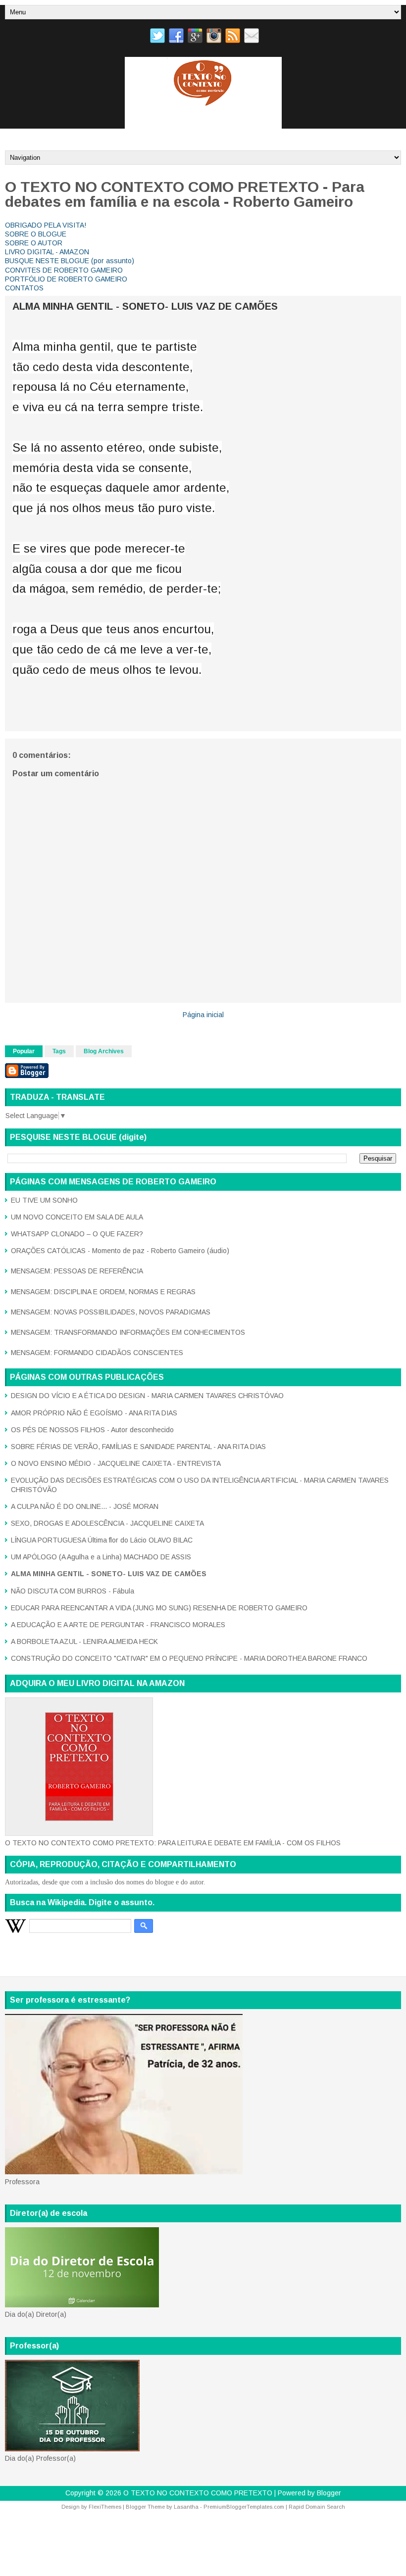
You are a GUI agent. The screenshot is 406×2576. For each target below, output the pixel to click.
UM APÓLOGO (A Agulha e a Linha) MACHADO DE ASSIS (101, 1557)
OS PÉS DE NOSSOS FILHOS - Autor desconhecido (92, 1430)
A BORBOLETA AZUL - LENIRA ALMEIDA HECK (84, 1641)
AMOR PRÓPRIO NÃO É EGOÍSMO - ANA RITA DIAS (94, 1413)
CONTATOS (24, 288)
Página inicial (203, 1015)
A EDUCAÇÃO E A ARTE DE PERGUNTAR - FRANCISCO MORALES (118, 1625)
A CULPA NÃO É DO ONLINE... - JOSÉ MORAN (85, 1506)
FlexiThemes (105, 2507)
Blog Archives (104, 1051)
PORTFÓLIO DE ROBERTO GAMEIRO (66, 279)
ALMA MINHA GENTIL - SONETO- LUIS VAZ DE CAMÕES (145, 306)
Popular (24, 1051)
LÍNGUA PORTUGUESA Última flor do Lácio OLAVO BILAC (102, 1540)
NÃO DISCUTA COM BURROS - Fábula (73, 1591)
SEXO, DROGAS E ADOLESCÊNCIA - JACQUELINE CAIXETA (107, 1523)
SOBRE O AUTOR (34, 243)
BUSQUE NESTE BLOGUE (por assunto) (70, 261)
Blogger (329, 2493)
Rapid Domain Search (317, 2507)
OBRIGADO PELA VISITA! (46, 225)
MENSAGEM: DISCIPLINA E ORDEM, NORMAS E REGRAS (103, 1292)
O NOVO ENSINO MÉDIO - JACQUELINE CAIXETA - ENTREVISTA (116, 1463)
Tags (59, 1051)
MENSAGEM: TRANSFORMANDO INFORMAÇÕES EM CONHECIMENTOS (128, 1332)
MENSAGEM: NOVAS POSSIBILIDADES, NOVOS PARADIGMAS (111, 1312)
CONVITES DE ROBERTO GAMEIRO (64, 270)
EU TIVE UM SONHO (44, 1200)
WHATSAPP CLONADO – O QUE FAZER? (77, 1234)
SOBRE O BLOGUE (36, 234)
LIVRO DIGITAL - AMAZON (47, 252)
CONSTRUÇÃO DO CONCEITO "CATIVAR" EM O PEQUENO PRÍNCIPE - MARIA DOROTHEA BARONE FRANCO (189, 1658)
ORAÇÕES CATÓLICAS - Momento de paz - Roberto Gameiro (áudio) (120, 1251)
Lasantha (186, 2507)
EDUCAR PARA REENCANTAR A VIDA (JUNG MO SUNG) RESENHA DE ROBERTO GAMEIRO (159, 1608)
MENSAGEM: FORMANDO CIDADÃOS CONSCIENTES (97, 1353)
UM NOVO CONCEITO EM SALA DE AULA (77, 1217)
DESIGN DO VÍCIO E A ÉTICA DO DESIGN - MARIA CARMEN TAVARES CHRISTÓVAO (147, 1396)
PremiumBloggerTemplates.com (244, 2507)
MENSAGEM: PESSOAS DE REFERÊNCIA (77, 1271)
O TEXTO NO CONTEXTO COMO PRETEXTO (198, 2493)
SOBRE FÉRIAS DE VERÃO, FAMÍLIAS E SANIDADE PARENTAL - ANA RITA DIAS (138, 1447)
